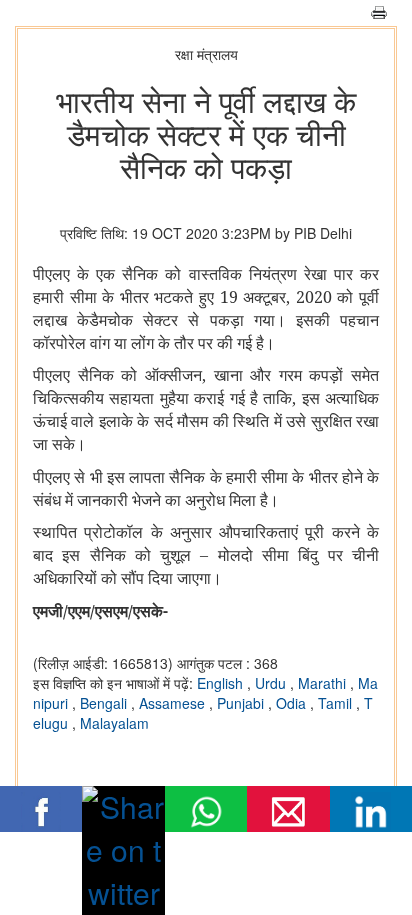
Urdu (272, 683)
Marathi (324, 683)
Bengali (105, 703)
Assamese (174, 703)
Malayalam (114, 723)
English (222, 683)
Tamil (337, 703)
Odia (293, 703)
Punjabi (242, 703)
